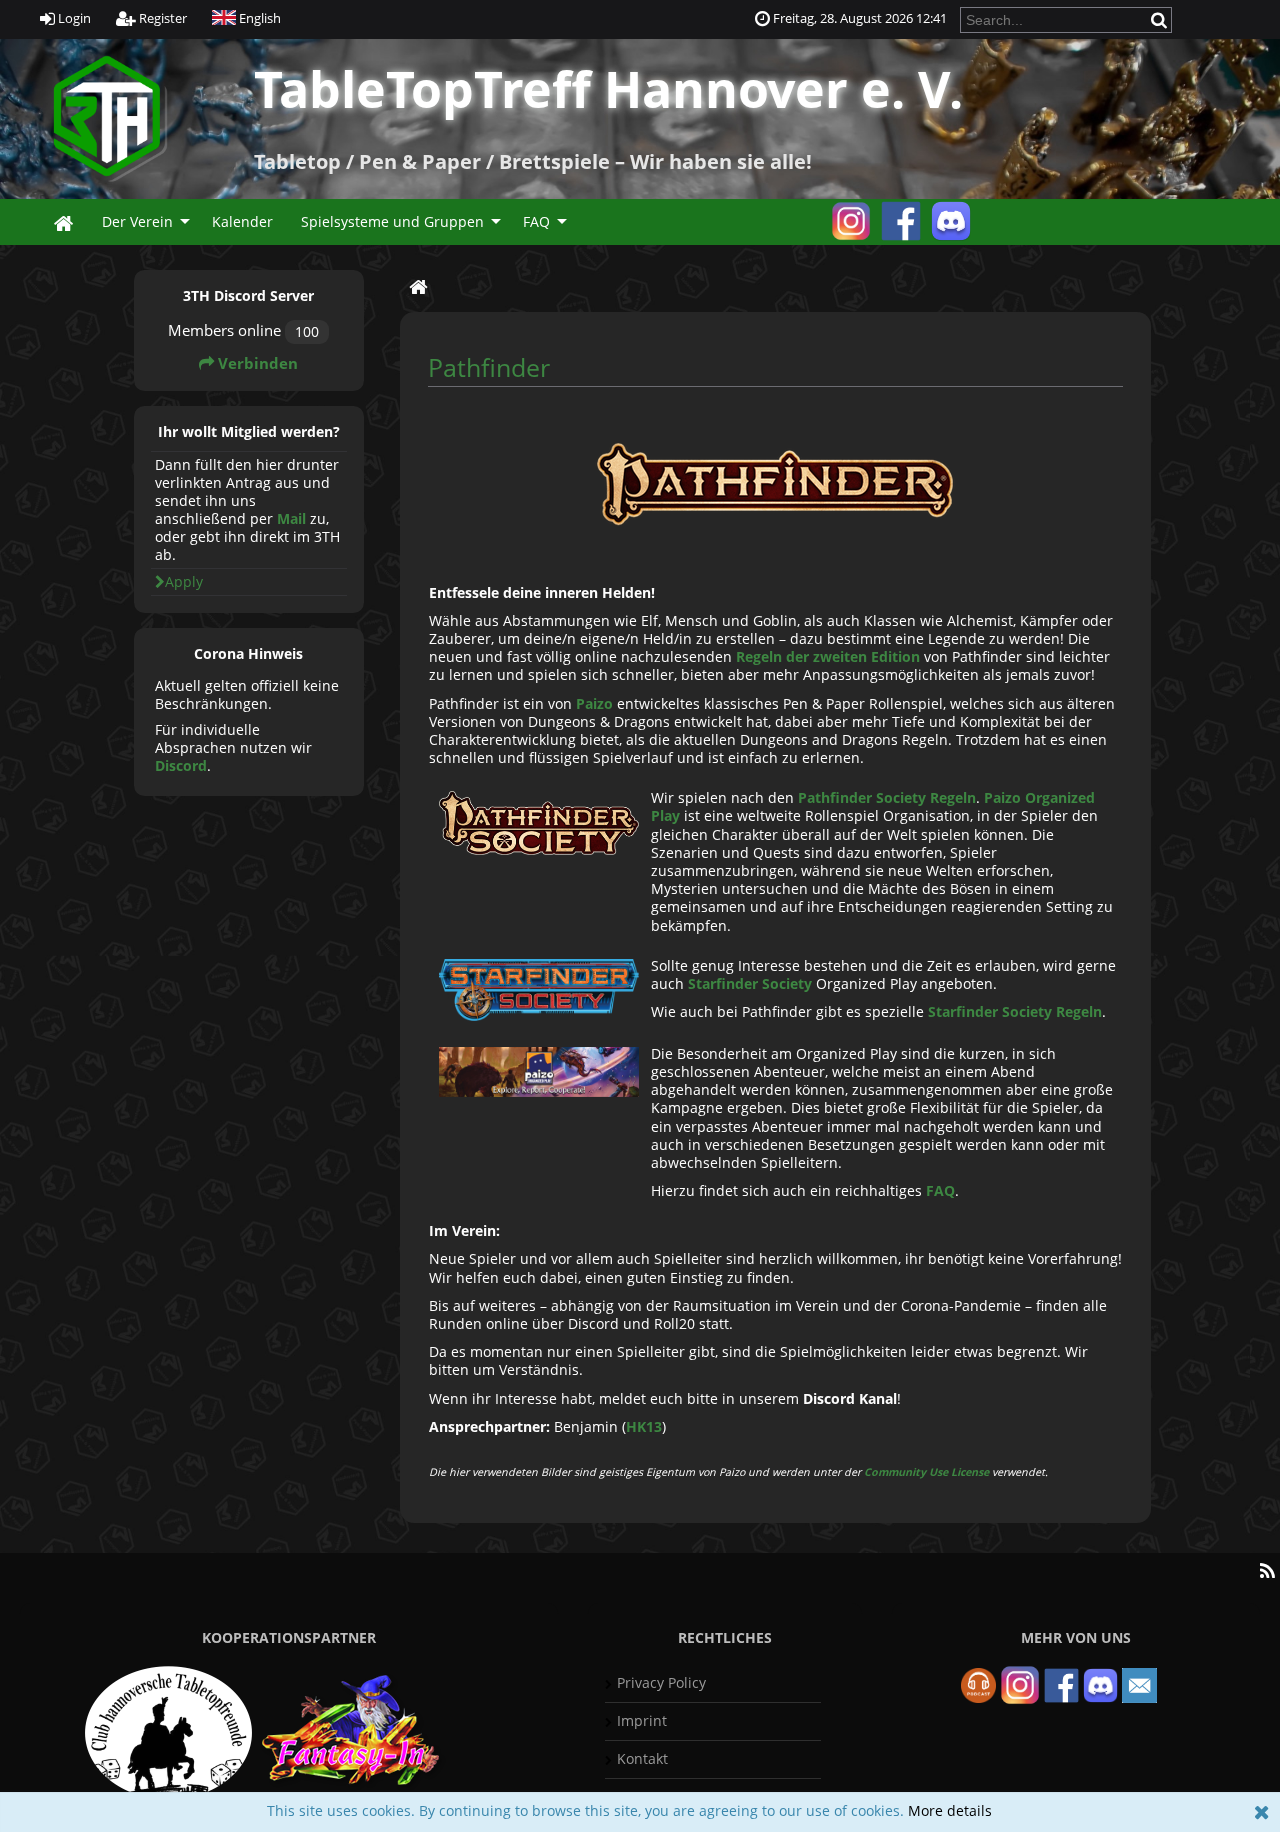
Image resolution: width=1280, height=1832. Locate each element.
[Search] (1160, 19)
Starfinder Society (750, 983)
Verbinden (256, 363)
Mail (291, 518)
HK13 (644, 1426)
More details (950, 1810)
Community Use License (926, 1472)
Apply (184, 581)
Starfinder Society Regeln (1015, 1011)
